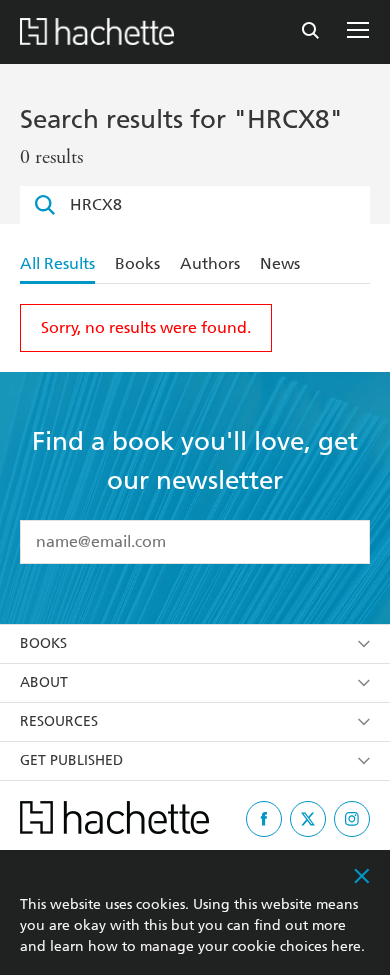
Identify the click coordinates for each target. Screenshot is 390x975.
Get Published (71, 760)
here (346, 946)
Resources (59, 721)
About (44, 682)
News (280, 263)
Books (137, 263)
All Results (57, 263)
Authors (210, 263)
